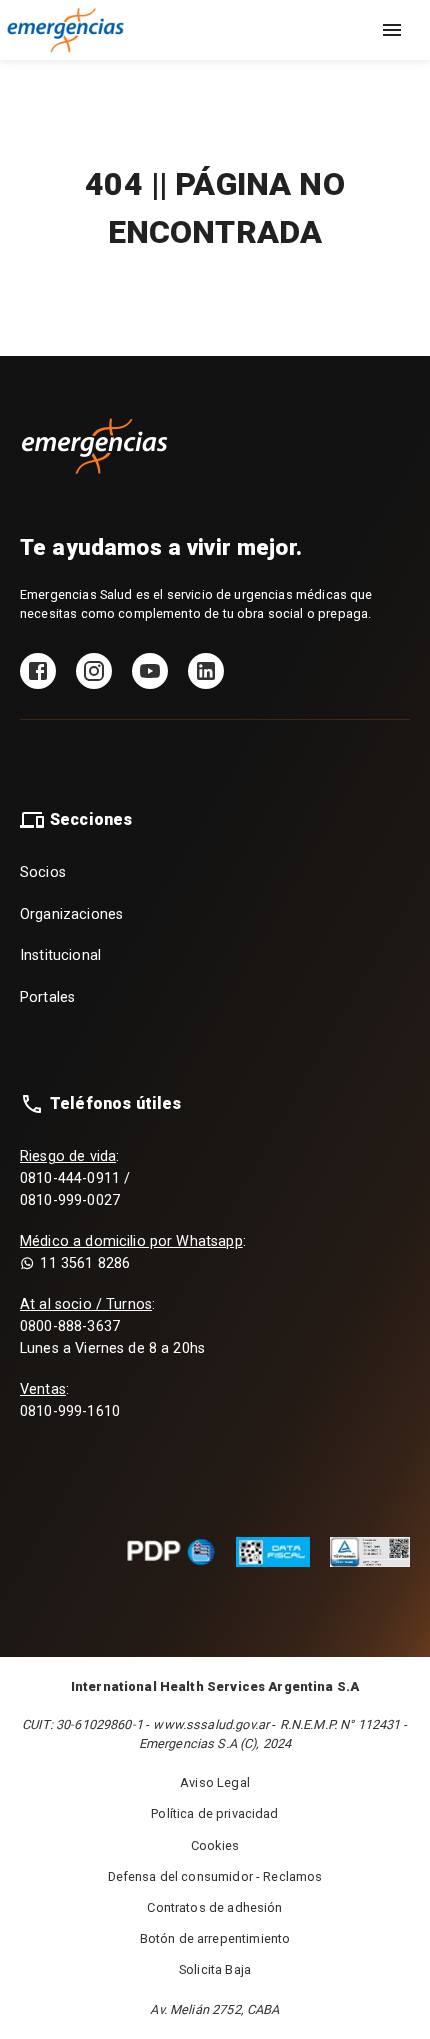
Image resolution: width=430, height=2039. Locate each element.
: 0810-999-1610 (70, 1400)
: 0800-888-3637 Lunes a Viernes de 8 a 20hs (112, 1326)
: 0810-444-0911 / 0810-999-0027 (75, 1178)
